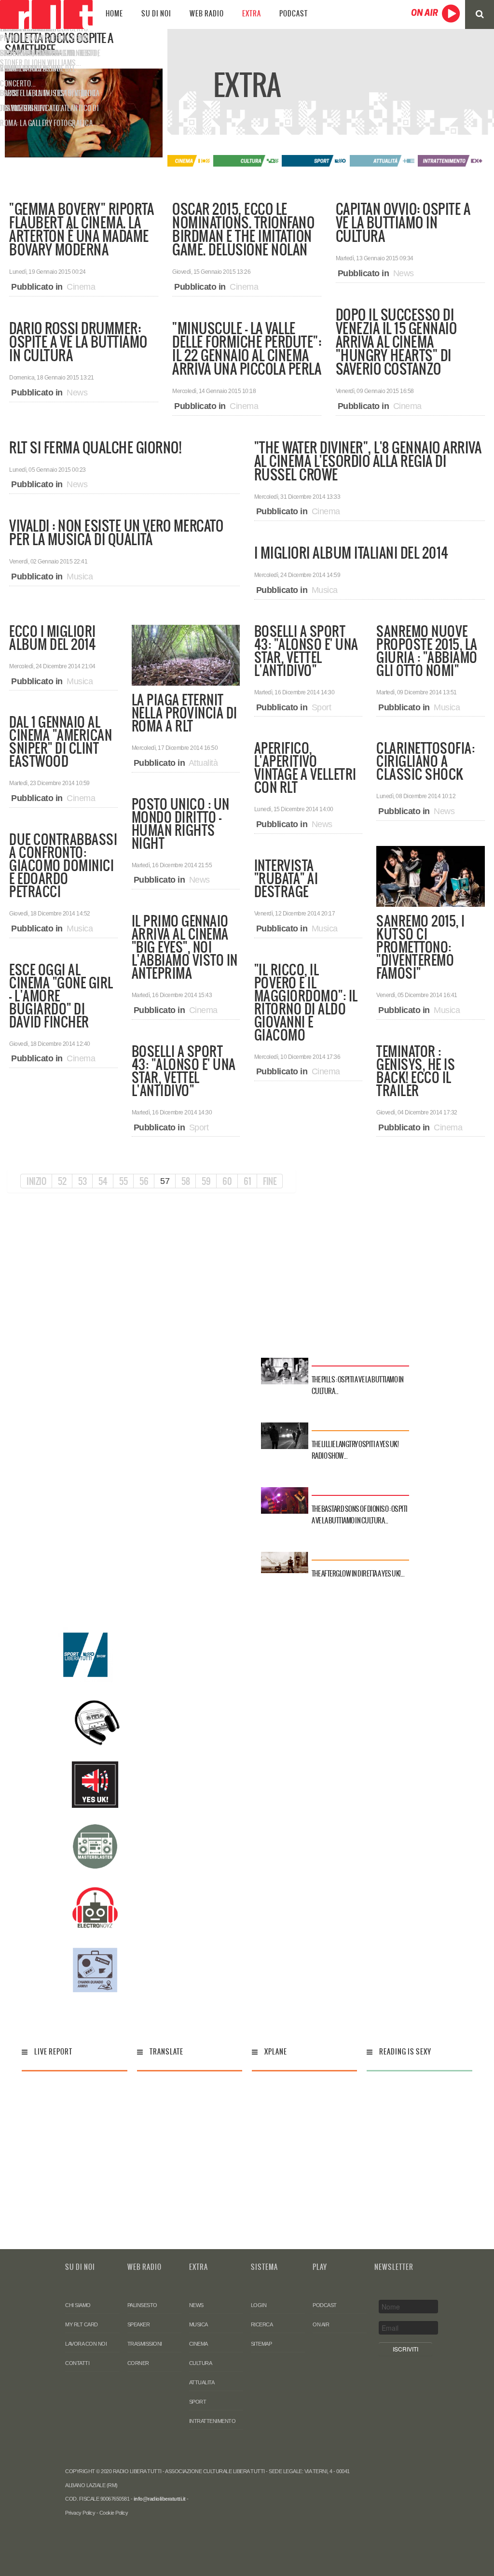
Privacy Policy (80, 2513)
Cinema (81, 287)
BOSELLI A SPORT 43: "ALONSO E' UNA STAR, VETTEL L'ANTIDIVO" (184, 1071)
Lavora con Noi (86, 2344)
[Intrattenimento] (451, 160)
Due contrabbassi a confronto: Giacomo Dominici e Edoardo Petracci (63, 865)
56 (144, 1181)
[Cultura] (247, 160)
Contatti (77, 2363)
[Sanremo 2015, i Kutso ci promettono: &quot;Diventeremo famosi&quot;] (430, 876)
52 (62, 1181)
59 (206, 1181)
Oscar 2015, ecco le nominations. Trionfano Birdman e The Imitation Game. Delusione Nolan (243, 229)
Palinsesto (142, 2305)
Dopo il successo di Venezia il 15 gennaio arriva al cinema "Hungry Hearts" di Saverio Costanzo (397, 342)
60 (227, 1181)
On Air (321, 2324)
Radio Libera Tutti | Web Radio (46, 14)
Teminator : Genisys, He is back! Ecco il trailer (416, 1071)
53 (82, 1181)
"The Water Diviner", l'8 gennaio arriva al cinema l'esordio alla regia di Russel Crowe (368, 461)
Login (259, 2305)
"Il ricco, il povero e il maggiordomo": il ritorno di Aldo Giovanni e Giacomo (306, 1002)
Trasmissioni (145, 2344)
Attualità (203, 763)
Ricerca (262, 2324)
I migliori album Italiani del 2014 (351, 553)
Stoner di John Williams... (41, 63)
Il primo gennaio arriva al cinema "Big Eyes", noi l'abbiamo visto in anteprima (185, 947)
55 (123, 1181)
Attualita (202, 2382)
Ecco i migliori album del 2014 (53, 638)
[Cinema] (179, 160)
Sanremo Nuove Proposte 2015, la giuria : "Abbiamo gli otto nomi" (427, 651)
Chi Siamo (78, 2305)
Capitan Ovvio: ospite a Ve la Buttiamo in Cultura (403, 223)
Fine (270, 1181)
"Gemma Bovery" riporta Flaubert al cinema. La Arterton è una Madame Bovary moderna (82, 229)
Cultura (201, 2363)
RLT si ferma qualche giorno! (95, 448)
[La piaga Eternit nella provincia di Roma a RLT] (186, 655)
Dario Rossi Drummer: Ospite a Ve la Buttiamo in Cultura (78, 342)
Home (114, 14)
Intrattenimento (213, 2421)
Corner (138, 2363)
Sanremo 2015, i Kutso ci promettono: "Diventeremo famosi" (421, 947)
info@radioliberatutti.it (160, 2499)
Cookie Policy (114, 2513)
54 (103, 1181)
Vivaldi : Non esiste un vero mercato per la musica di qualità (116, 533)
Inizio (36, 1181)
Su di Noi (156, 14)
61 (247, 1181)
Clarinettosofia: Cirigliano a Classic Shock (425, 761)
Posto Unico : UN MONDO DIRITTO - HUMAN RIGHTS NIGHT (181, 823)
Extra (252, 14)
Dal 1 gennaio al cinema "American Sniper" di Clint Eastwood (61, 741)
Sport (199, 1127)
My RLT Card (82, 2324)
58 (185, 1181)
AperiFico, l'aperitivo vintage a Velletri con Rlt (305, 767)
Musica (80, 577)
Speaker (139, 2324)
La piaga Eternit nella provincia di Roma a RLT (185, 713)
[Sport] (315, 160)
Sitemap (261, 2344)
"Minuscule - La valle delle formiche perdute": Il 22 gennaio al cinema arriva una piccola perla (247, 349)
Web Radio (207, 14)
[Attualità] (383, 160)
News (77, 393)
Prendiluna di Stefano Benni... (47, 38)
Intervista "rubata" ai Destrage (286, 878)
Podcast (294, 14)
